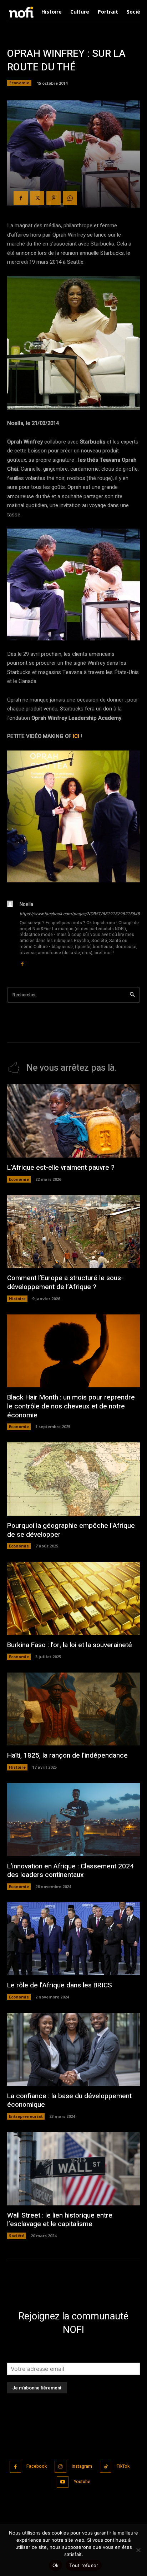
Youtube (82, 2482)
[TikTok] (106, 2467)
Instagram (82, 2466)
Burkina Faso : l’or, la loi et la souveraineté (70, 1645)
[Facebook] (21, 198)
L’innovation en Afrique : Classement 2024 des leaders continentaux (70, 1871)
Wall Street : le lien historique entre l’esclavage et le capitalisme (60, 2220)
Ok (56, 2565)
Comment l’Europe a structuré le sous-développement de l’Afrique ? (65, 1282)
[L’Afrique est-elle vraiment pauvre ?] (73, 1121)
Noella (26, 904)
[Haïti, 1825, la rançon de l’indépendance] (73, 1709)
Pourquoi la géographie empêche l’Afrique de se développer (71, 1530)
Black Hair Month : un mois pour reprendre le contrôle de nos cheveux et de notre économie (71, 1406)
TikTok (123, 2466)
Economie (19, 83)
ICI (76, 736)
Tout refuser (84, 2565)
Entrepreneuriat (26, 2116)
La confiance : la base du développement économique (69, 2101)
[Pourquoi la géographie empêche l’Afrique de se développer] (73, 1479)
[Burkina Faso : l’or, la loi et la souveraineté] (73, 1598)
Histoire (17, 1299)
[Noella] (10, 934)
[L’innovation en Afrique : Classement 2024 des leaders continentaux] (73, 1820)
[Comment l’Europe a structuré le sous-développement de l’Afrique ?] (73, 1232)
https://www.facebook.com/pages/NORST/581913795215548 (80, 914)
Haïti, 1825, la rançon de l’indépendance (67, 1755)
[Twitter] (37, 198)
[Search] (132, 995)
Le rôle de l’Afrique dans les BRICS (60, 1985)
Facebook (37, 2466)
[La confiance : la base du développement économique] (73, 2049)
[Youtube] (63, 2482)
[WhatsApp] (70, 198)
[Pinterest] (54, 198)
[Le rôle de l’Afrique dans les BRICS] (73, 1939)
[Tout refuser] (138, 2550)
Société (17, 2236)
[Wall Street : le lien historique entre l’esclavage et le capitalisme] (73, 2169)
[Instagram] (60, 2467)
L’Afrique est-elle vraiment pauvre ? (61, 1168)
